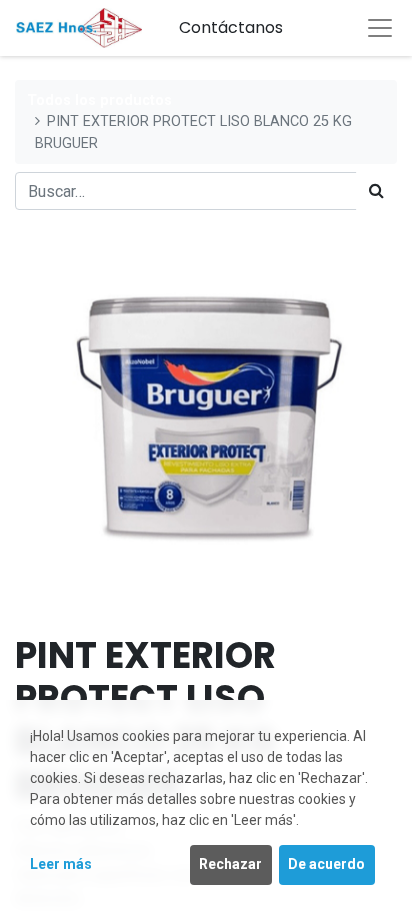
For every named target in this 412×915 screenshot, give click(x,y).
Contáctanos (231, 27)
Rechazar (230, 864)
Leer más (61, 864)
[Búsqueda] (376, 191)
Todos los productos (99, 100)
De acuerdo (326, 864)
